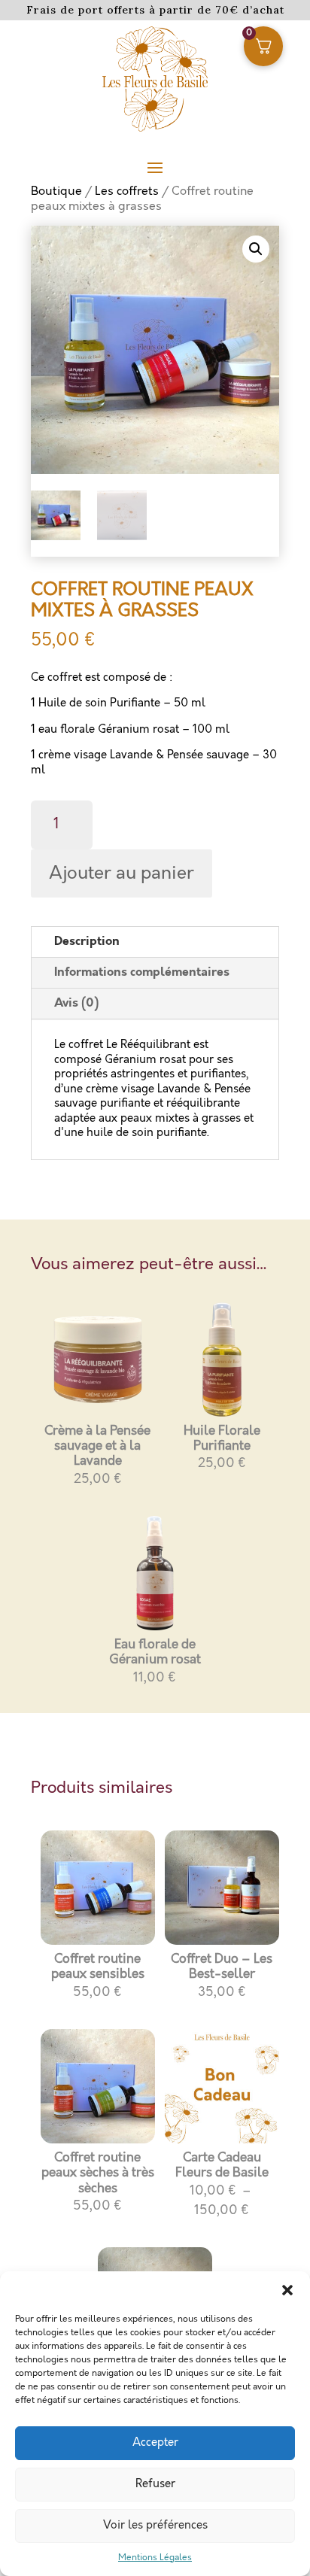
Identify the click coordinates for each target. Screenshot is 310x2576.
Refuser (155, 2484)
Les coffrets (127, 191)
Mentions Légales (155, 2558)
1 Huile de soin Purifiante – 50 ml (118, 703)
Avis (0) (76, 1003)
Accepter (155, 2443)
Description (87, 942)
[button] (287, 2290)
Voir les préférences (155, 2526)
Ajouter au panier (122, 873)
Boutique (56, 191)
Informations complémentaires (142, 972)
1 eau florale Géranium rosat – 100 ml (130, 730)
